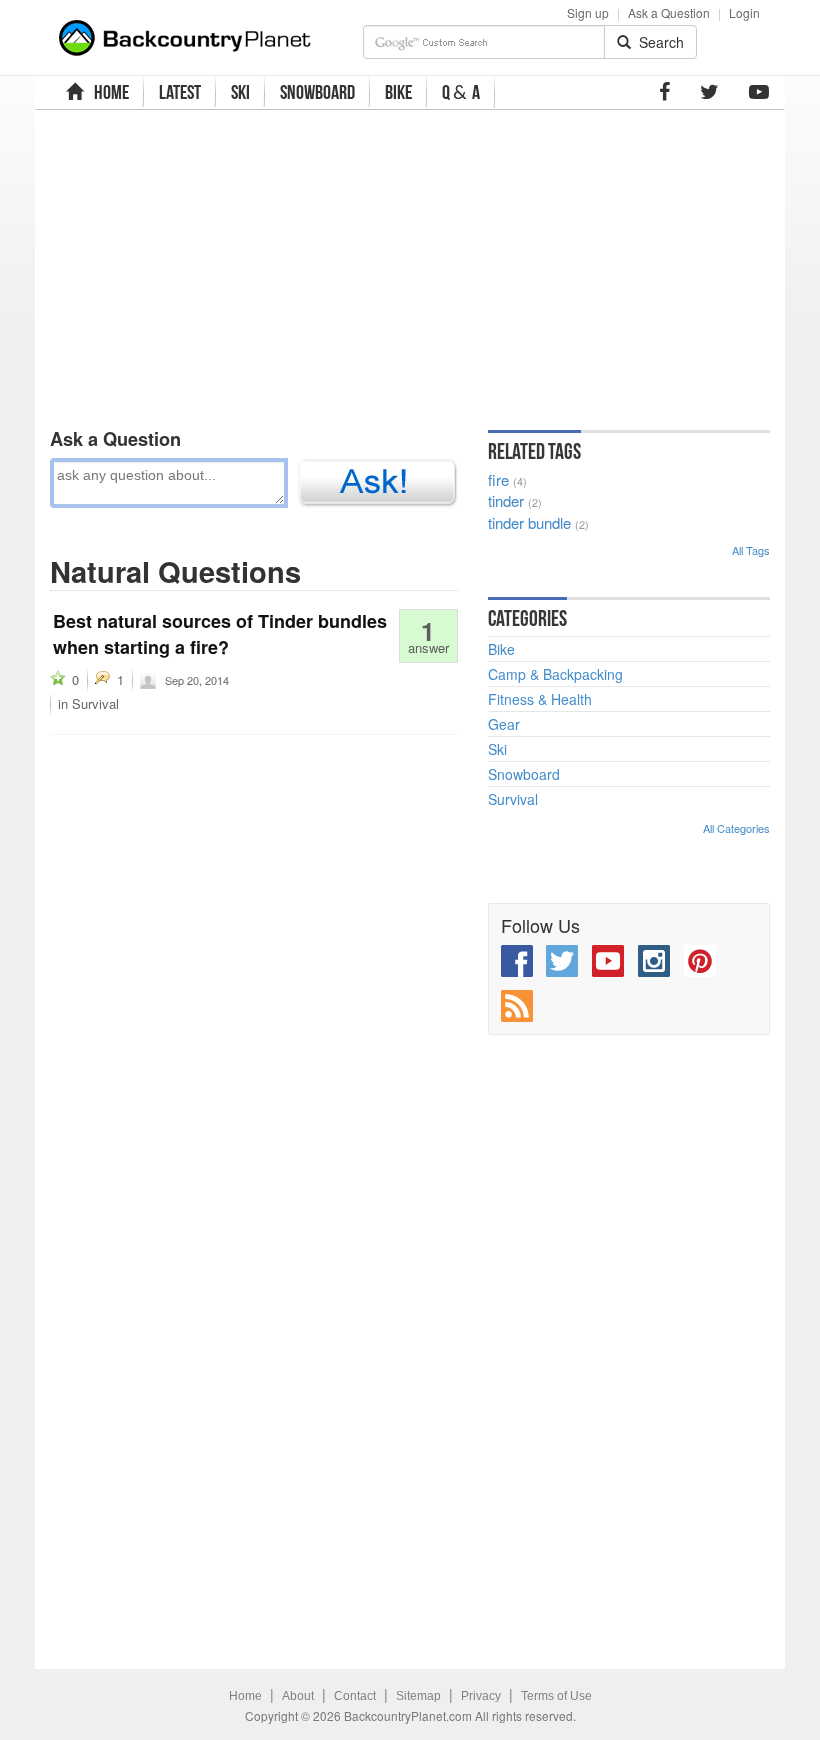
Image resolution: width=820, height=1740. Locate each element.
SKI (240, 92)
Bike (501, 649)
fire (498, 479)
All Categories (736, 828)
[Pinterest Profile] (700, 961)
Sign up (588, 12)
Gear (504, 724)
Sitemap (418, 1696)
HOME (108, 92)
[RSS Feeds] (517, 1006)
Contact (355, 1696)
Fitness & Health (540, 699)
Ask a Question (669, 12)
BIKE (398, 92)
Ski (497, 749)
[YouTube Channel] (759, 92)
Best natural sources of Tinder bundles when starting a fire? (220, 634)
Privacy (481, 1696)
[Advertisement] (316, 265)
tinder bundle (529, 522)
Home (245, 1696)
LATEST (180, 92)
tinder (506, 500)
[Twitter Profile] (709, 92)
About (298, 1696)
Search (657, 42)
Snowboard (524, 774)
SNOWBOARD (317, 92)
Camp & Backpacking (555, 674)
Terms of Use (556, 1696)
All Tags (751, 550)
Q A (461, 92)
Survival (95, 703)
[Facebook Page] (664, 92)
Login (744, 12)
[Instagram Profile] (654, 961)
